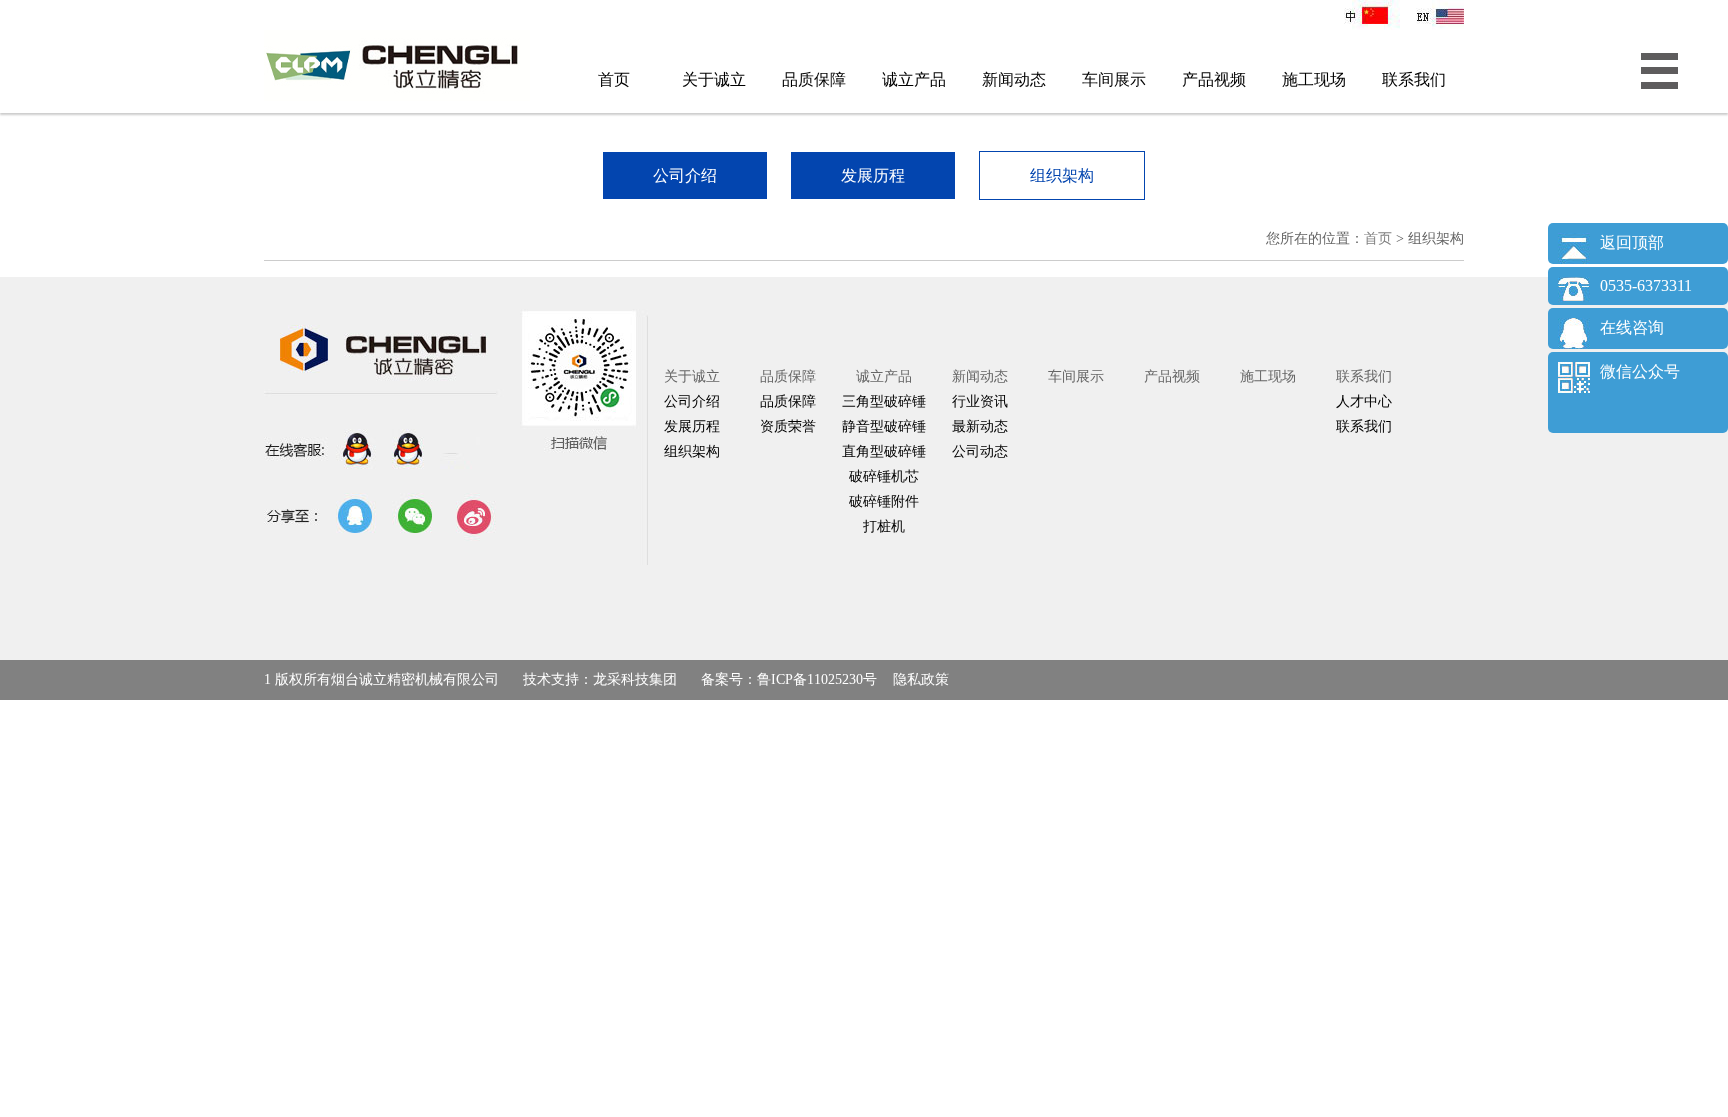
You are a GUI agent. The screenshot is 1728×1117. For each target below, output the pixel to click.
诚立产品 (914, 79)
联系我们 (1414, 79)
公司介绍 (692, 401)
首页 (614, 79)
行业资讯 (980, 401)
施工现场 (1314, 79)
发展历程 (692, 426)
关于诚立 (714, 79)
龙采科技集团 (635, 679)
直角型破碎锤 (884, 451)
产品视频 (1214, 79)
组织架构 (692, 451)
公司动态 (980, 451)
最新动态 (980, 426)
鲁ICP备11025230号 (817, 679)
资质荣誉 (788, 426)
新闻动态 (1014, 79)
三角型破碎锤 (884, 401)
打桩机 (884, 526)
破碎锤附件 (884, 501)
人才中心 (1364, 401)
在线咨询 (1632, 327)
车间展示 (1114, 79)
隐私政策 (921, 679)
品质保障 (814, 79)
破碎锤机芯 (884, 476)
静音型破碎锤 (884, 426)
